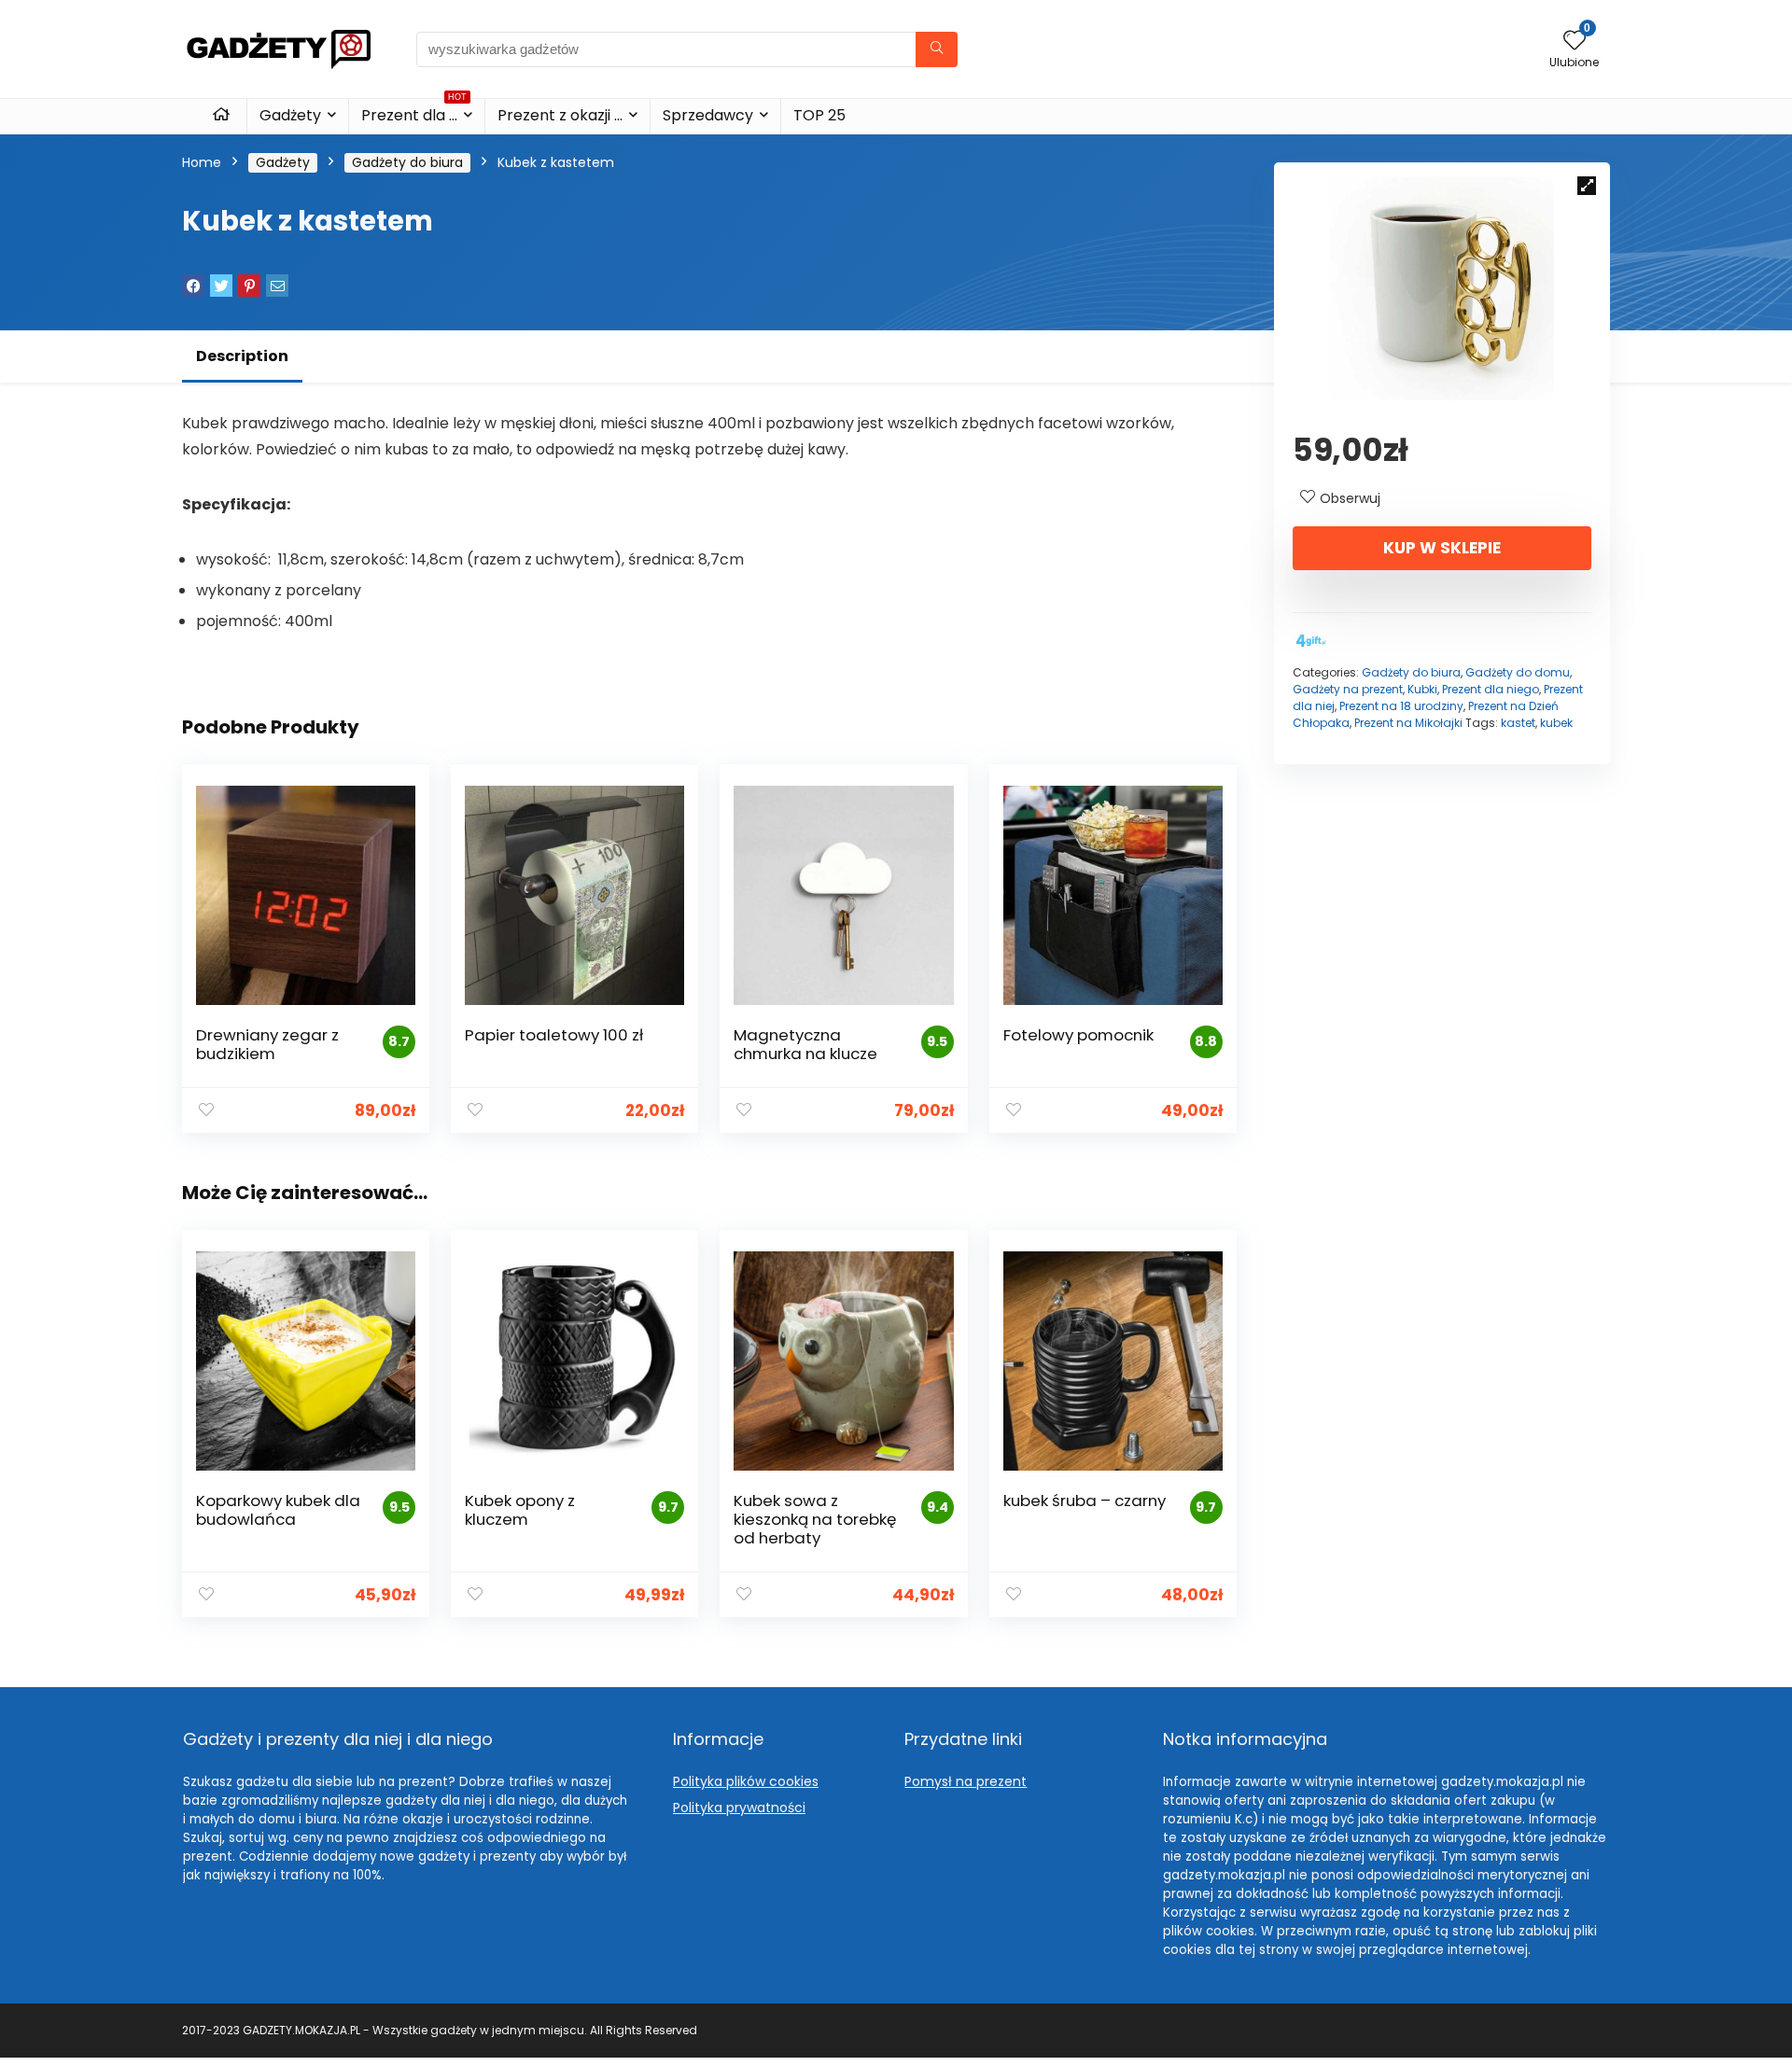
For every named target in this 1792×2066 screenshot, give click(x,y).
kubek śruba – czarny (1085, 1501)
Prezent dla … (414, 112)
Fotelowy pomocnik (1078, 1035)
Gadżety (290, 115)
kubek (1556, 723)
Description (242, 356)
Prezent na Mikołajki (1408, 723)
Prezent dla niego (1491, 689)
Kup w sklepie (1442, 548)
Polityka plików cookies (746, 1781)
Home (202, 162)
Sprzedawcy (708, 115)
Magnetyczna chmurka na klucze (805, 1044)
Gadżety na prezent (1348, 689)
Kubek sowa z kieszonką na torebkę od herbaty (815, 1519)
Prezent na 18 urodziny (1401, 706)
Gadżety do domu (1518, 672)
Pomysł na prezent (966, 1781)
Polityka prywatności (739, 1808)
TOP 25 (819, 115)
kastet (1518, 723)
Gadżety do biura (407, 162)
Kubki (1422, 689)
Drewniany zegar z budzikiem (267, 1044)
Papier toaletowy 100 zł (554, 1035)
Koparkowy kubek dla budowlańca (278, 1510)
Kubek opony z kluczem (520, 1510)
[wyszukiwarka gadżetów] (937, 49)
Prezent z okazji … (560, 115)
